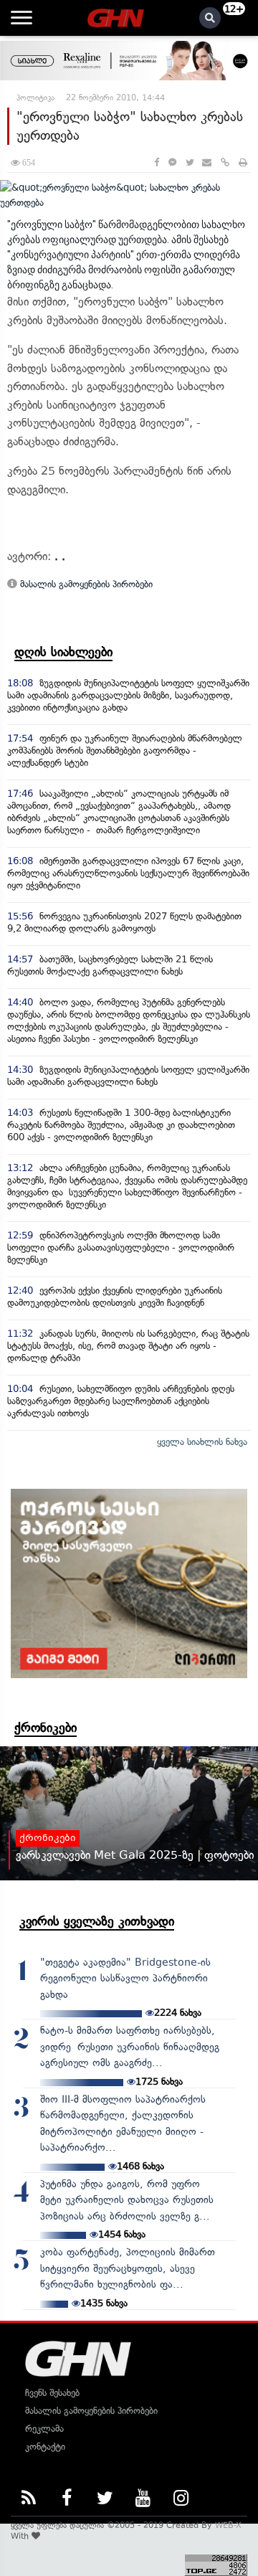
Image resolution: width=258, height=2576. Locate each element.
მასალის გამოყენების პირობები (85, 584)
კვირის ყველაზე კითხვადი (97, 1921)
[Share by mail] (207, 162)
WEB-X (228, 2525)
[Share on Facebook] (157, 162)
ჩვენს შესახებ (52, 2393)
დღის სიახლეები (63, 652)
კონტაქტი (45, 2447)
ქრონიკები (46, 1728)
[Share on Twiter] (189, 162)
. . (60, 556)
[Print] (243, 162)
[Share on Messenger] (172, 162)
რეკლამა (44, 2429)
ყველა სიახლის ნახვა (202, 1442)
